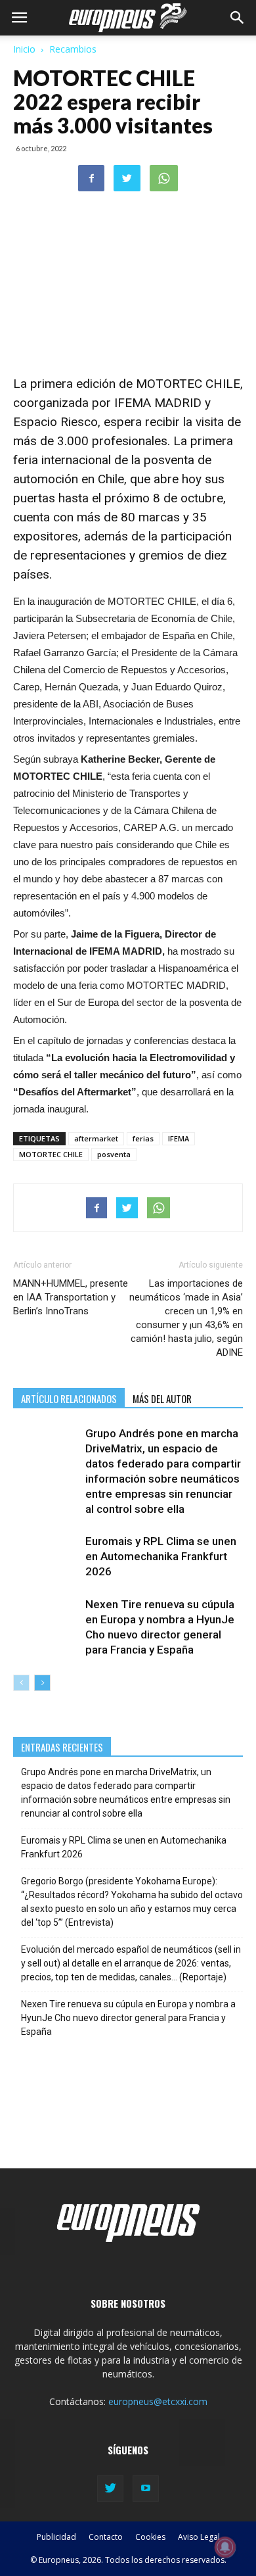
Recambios (73, 49)
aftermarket (96, 1138)
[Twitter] (110, 2489)
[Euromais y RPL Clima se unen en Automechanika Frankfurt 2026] (46, 1557)
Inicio (24, 49)
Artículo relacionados (69, 1398)
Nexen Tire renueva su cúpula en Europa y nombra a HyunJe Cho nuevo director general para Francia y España (128, 2018)
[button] (238, 18)
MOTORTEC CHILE (51, 1154)
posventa (114, 1154)
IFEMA (179, 1138)
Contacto (106, 2537)
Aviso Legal (199, 2537)
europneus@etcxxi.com (158, 2401)
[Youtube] (146, 2489)
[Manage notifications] (225, 2547)
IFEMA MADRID (158, 403)
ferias (143, 1138)
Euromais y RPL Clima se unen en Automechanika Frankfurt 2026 (161, 1556)
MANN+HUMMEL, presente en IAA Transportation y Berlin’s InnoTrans (71, 1297)
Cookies (150, 2537)
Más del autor (162, 1398)
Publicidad (56, 2537)
